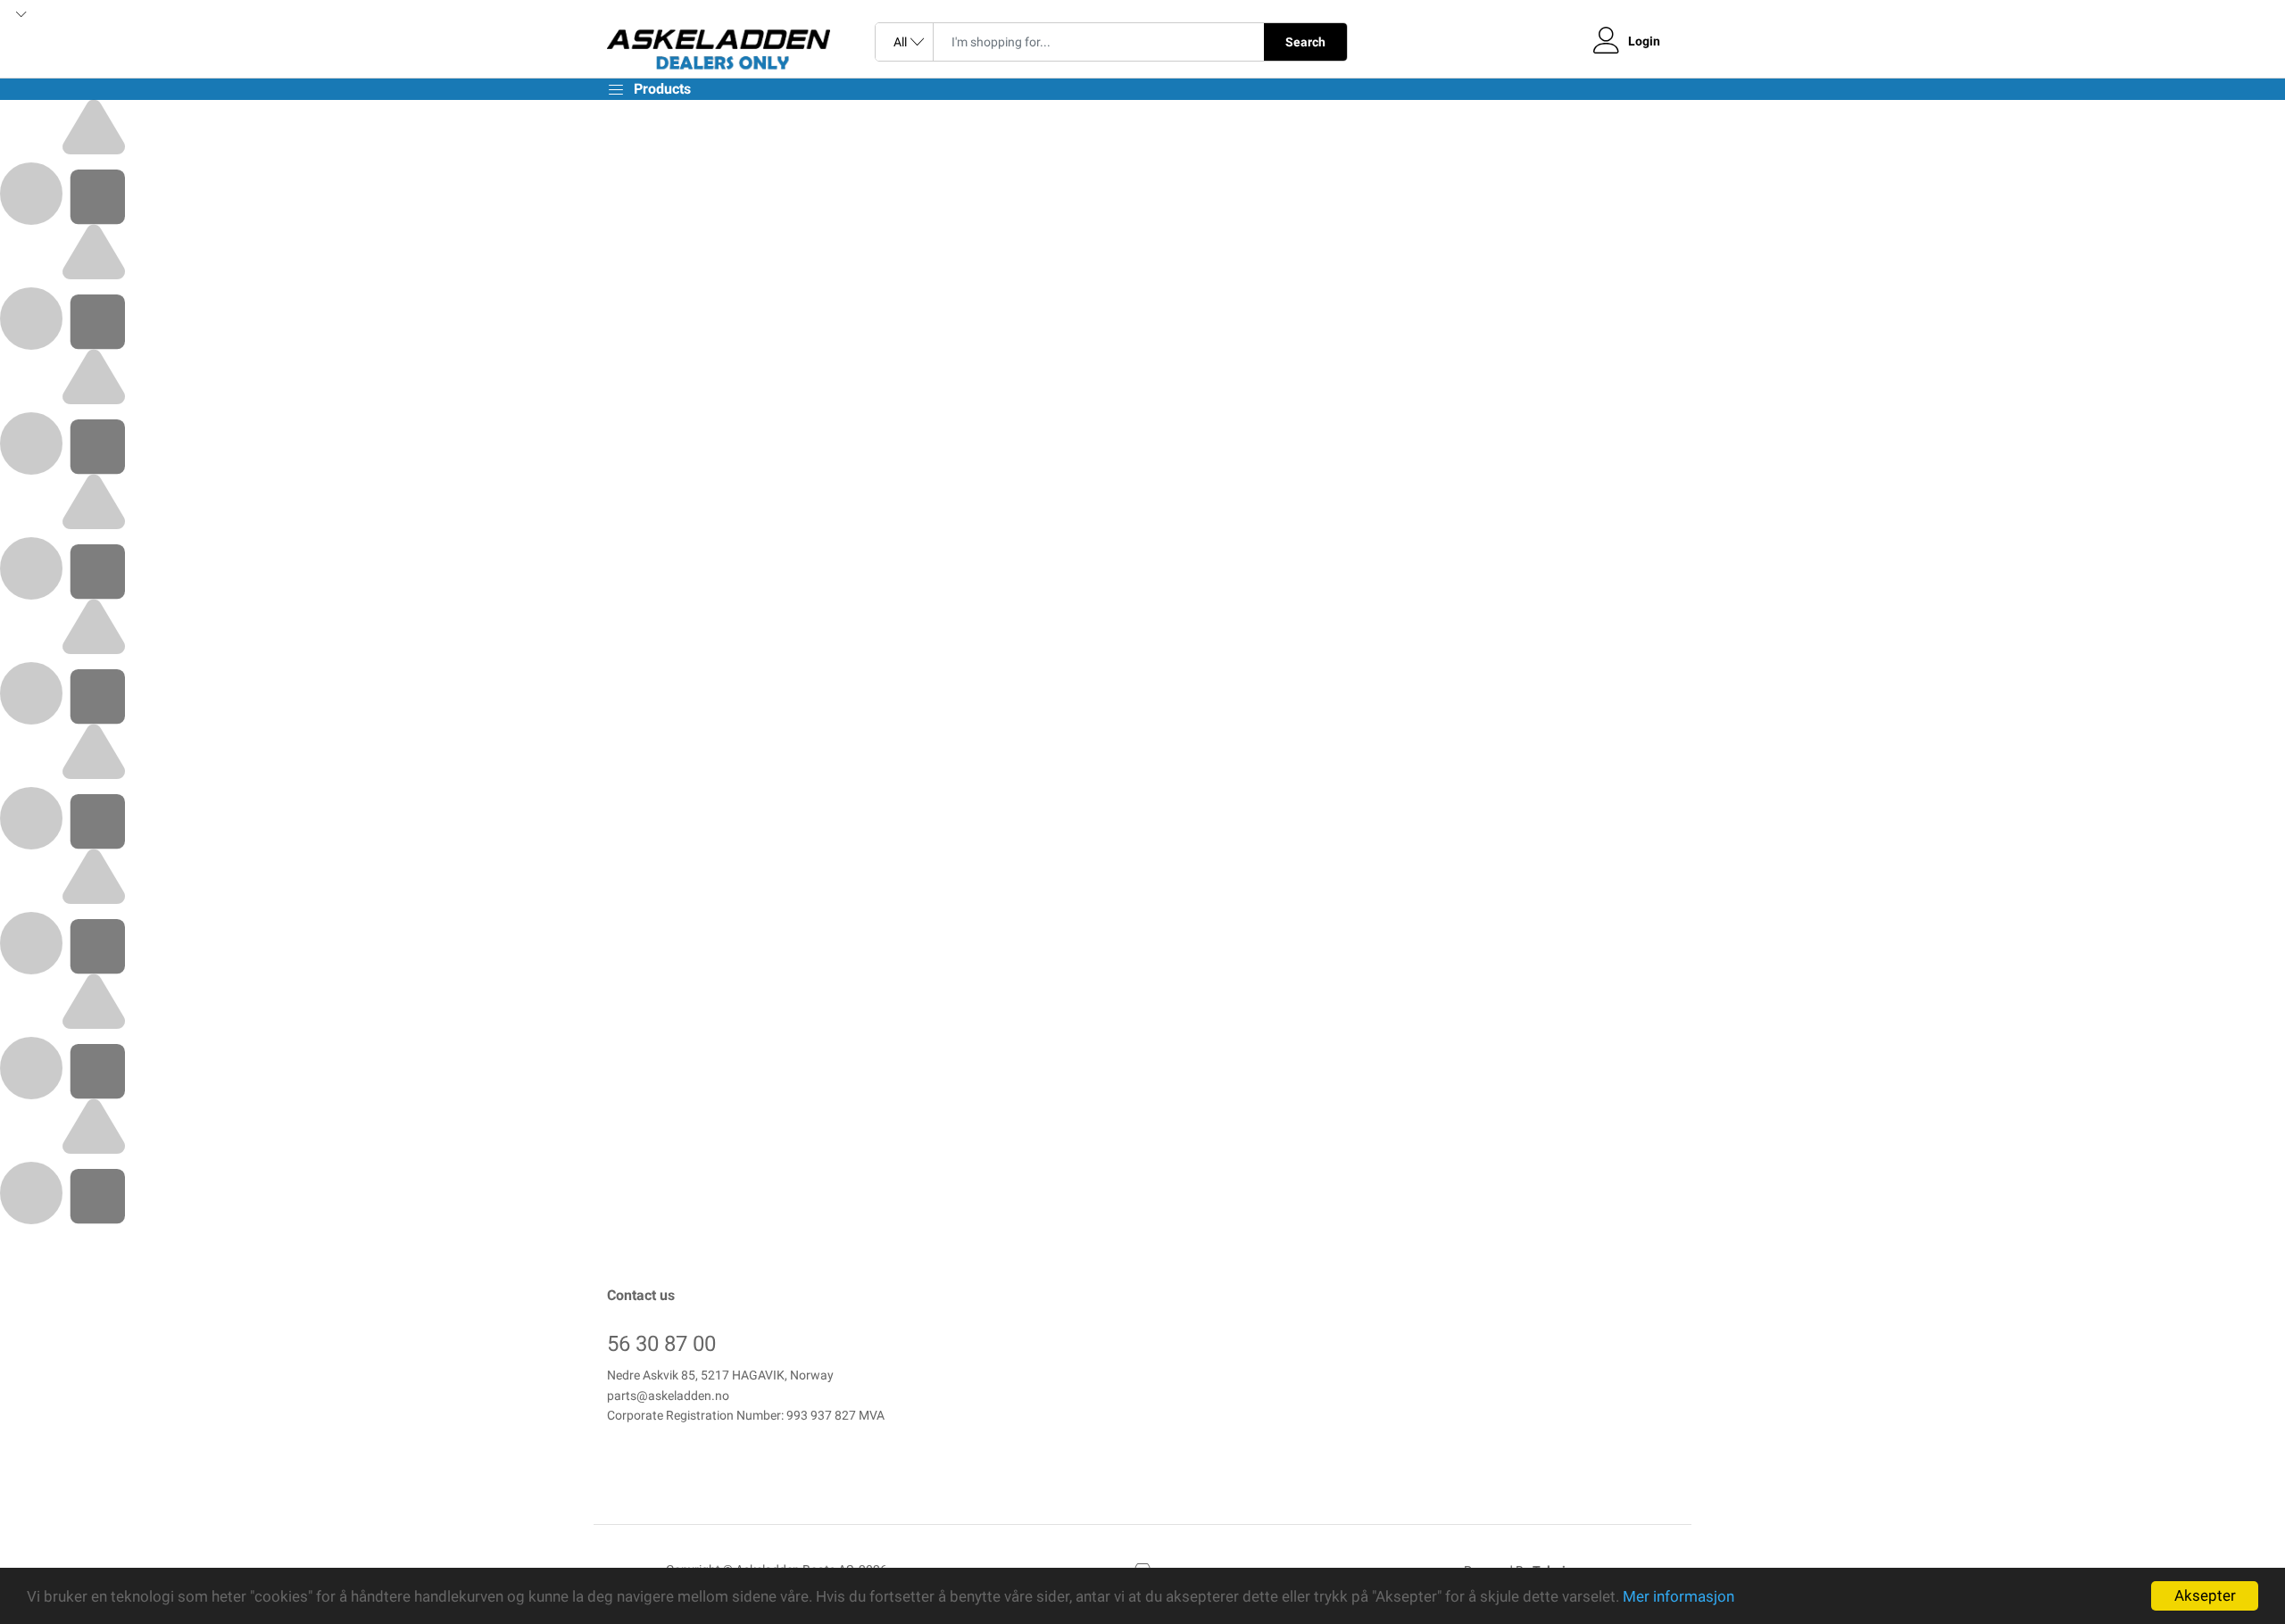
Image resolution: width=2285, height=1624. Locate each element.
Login (1644, 41)
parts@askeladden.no (668, 1396)
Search (1305, 42)
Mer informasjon (1678, 1596)
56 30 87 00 (661, 1344)
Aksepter (2205, 1595)
